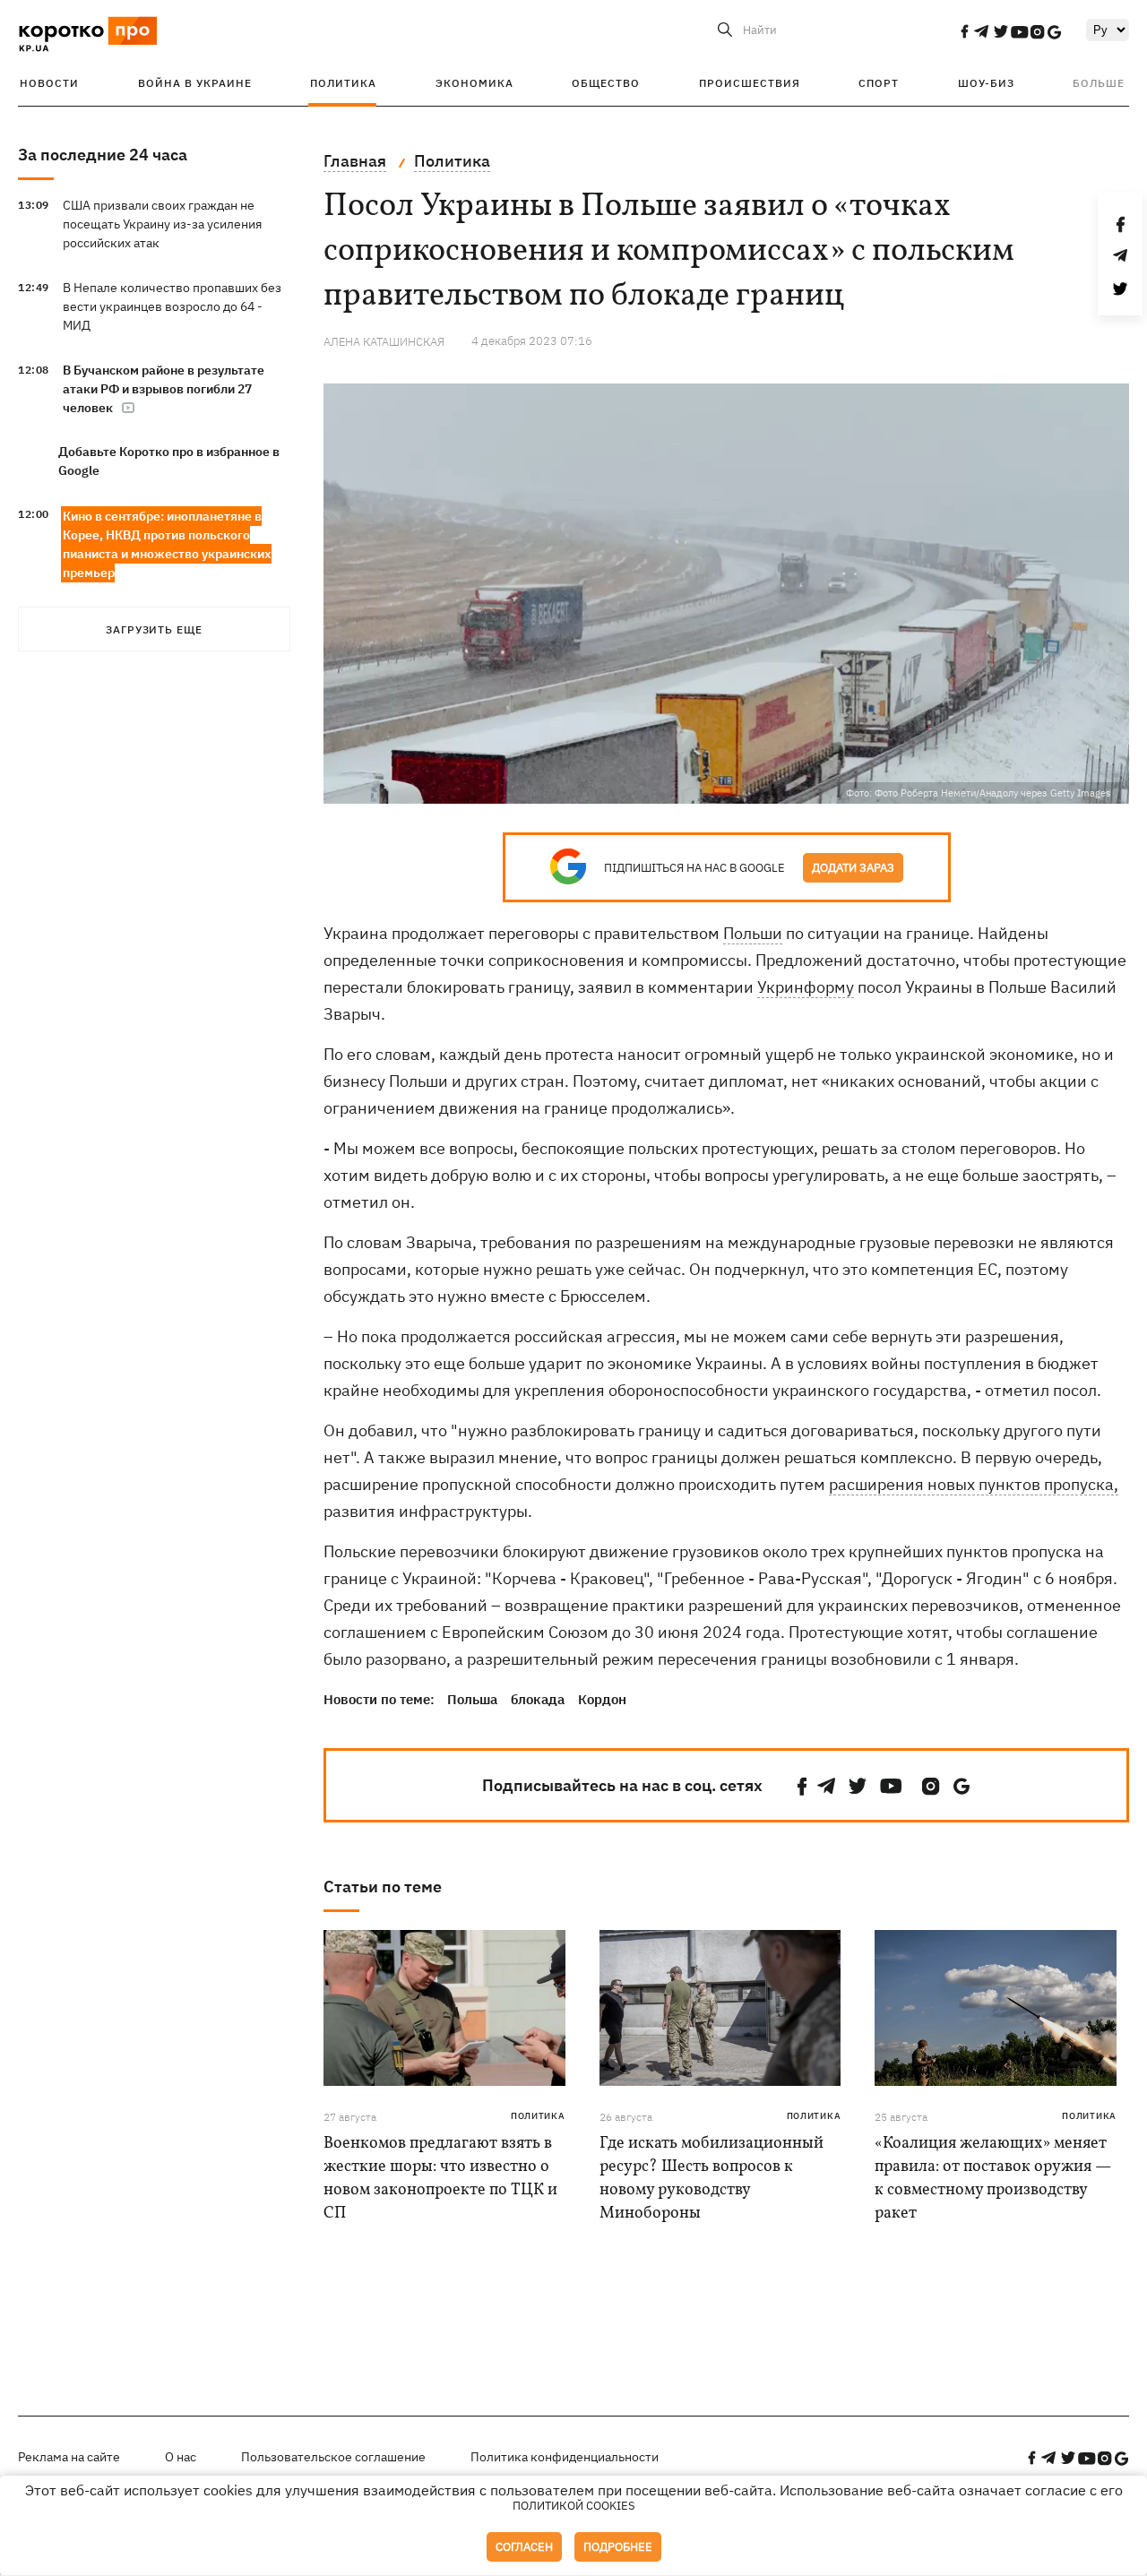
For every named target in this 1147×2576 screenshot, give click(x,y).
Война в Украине (195, 83)
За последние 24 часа (103, 155)
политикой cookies (574, 2506)
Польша (472, 1699)
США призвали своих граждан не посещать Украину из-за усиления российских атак (162, 224)
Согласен (524, 2547)
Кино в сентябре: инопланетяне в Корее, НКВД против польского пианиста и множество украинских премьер (167, 544)
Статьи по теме (383, 1887)
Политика (343, 83)
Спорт (879, 83)
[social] (964, 31)
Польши (753, 933)
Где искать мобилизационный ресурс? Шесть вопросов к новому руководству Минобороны (711, 2179)
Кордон (602, 1699)
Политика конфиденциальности (565, 2457)
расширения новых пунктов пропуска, (974, 1484)
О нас (181, 2457)
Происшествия (750, 83)
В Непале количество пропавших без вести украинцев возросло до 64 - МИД (172, 306)
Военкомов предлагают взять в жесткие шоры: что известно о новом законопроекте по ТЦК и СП (440, 2179)
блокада (538, 1699)
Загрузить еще (154, 629)
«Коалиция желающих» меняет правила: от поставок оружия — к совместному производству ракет (993, 2179)
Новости (49, 83)
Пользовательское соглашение (333, 2457)
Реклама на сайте (69, 2457)
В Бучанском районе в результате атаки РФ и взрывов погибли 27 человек (164, 389)
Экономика (474, 83)
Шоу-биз (986, 83)
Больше (1099, 83)
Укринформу (806, 987)
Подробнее (618, 2547)
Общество (606, 83)
